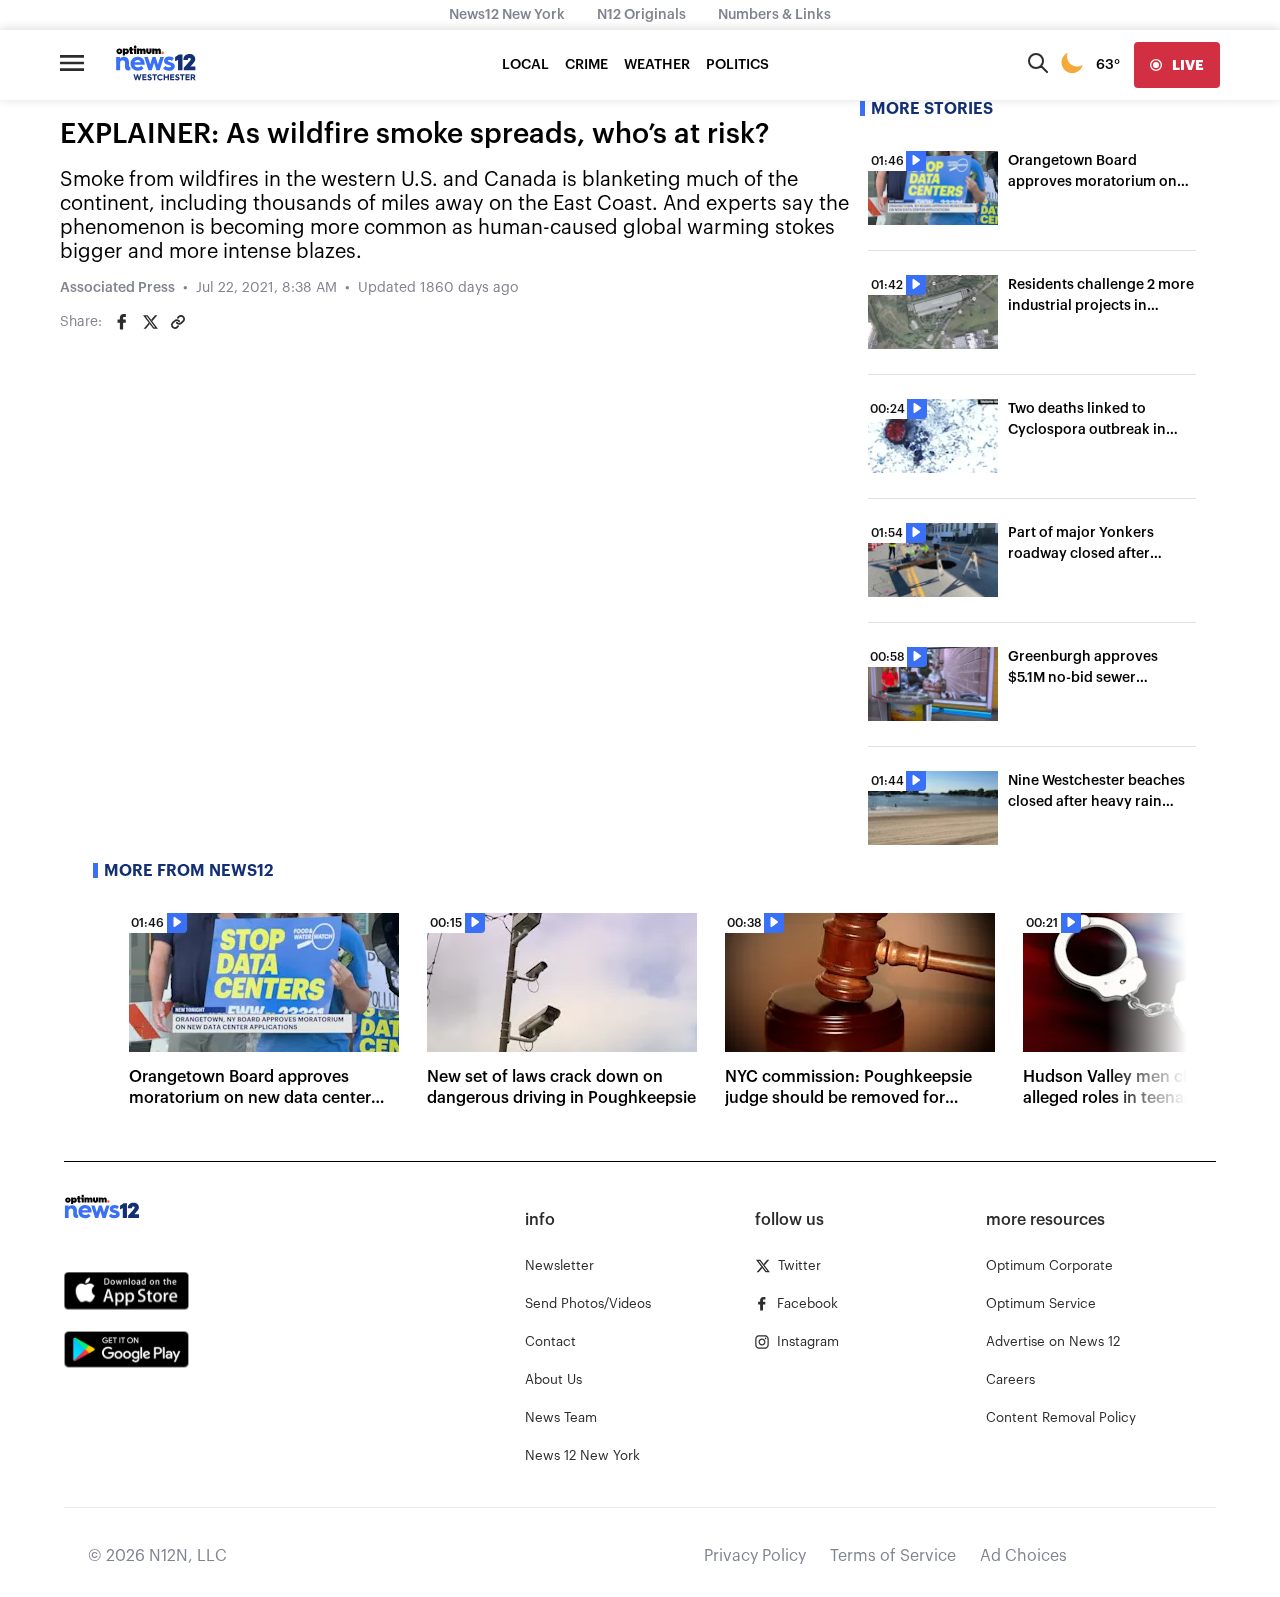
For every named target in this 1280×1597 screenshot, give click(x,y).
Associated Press (117, 288)
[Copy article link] (178, 322)
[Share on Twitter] (150, 322)
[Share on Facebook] (122, 322)
